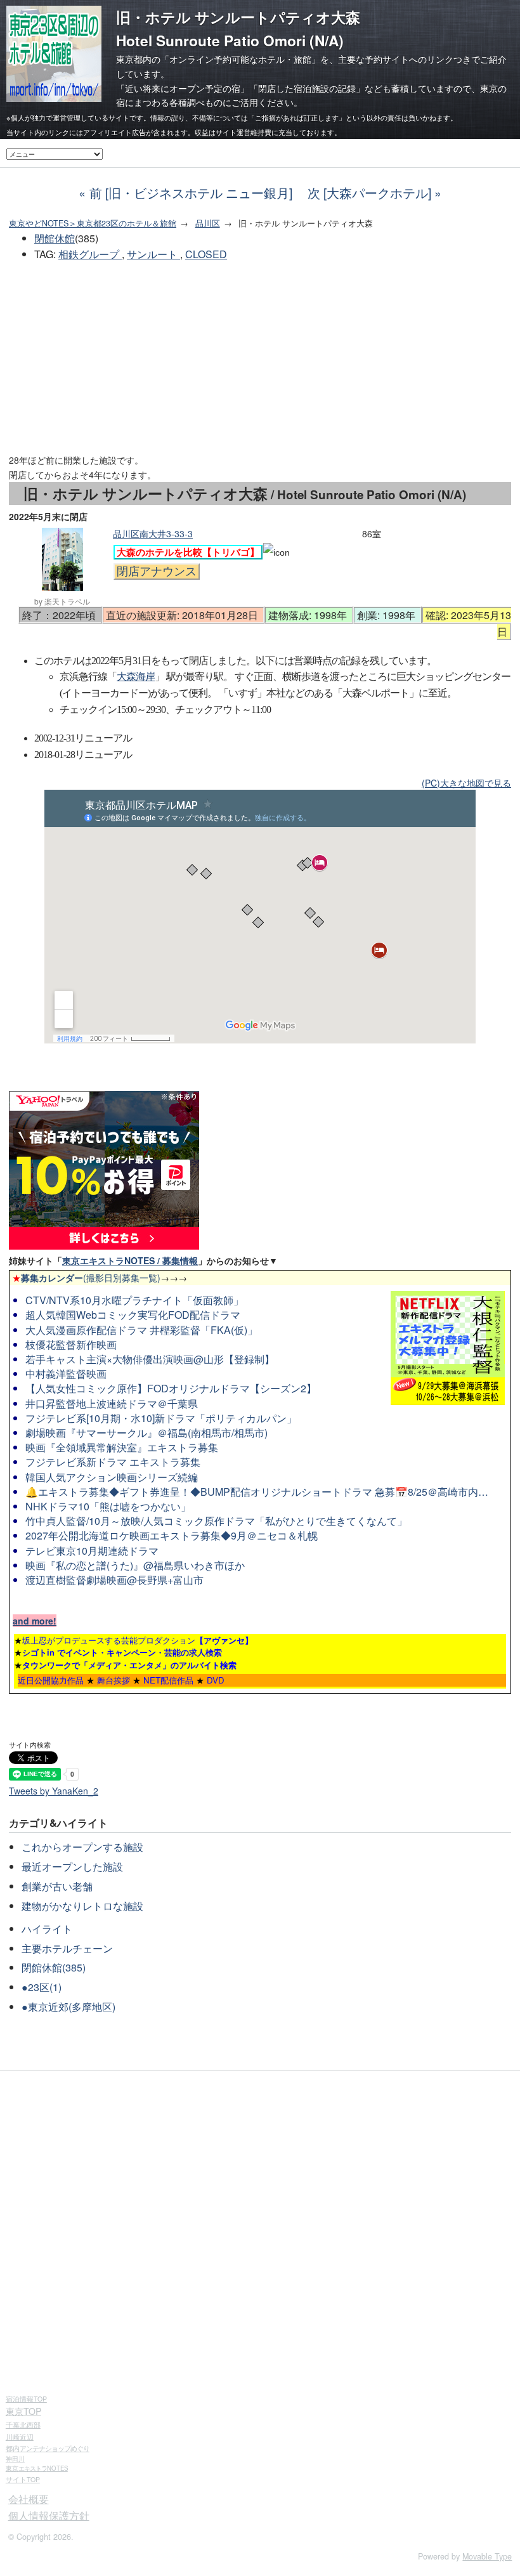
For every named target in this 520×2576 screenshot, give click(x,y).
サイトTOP (23, 2479)
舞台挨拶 (114, 1680)
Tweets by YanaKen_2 (54, 1791)
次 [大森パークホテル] (369, 193)
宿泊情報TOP (26, 2399)
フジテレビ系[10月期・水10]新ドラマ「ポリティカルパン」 (161, 1418)
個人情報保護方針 (49, 2515)
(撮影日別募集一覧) (86, 1278)
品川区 (208, 223)
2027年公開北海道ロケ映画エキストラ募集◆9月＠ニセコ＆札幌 (172, 1535)
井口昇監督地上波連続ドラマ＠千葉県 (112, 1403)
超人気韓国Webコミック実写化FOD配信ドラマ (133, 1315)
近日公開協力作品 (51, 1680)
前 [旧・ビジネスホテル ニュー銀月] (191, 193)
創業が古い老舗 (57, 1886)
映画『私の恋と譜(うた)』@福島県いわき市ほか (135, 1565)
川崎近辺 (20, 2436)
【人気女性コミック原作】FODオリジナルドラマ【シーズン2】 (171, 1388)
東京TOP (23, 2411)
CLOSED (206, 254)
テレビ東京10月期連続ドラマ (92, 1551)
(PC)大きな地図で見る (466, 783)
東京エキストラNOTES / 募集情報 (130, 1260)
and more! (35, 1621)
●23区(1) (42, 1987)
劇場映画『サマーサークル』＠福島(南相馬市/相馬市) (146, 1433)
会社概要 (29, 2499)
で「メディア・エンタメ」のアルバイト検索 (129, 1665)
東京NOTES (37, 2468)
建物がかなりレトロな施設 (82, 1906)
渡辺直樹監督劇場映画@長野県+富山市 (114, 1580)
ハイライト (47, 1929)
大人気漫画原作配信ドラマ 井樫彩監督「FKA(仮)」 (141, 1330)
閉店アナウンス (157, 572)
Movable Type (487, 2556)
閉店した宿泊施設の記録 (307, 88)
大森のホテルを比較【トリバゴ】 (188, 552)
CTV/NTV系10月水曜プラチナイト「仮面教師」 (134, 1300)
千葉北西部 (23, 2424)
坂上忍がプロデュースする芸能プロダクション (138, 1640)
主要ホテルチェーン (67, 1948)
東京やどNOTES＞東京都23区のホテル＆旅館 (93, 223)
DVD (216, 1680)
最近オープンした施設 (72, 1867)
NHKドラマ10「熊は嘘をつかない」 (108, 1506)
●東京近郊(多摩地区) (68, 2007)
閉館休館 (55, 238)
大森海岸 (136, 677)
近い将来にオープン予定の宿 (183, 88)
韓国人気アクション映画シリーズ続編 (112, 1477)
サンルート (153, 254)
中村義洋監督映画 (66, 1374)
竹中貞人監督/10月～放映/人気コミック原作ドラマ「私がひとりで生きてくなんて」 (216, 1521)
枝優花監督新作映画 (71, 1344)
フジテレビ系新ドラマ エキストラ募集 (113, 1462)
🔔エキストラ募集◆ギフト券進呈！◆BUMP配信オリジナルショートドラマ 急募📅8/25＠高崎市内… (257, 1492)
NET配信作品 (168, 1680)
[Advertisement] (260, 358)
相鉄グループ (90, 254)
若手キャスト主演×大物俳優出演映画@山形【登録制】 (150, 1359)
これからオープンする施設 (82, 1847)
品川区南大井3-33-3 (153, 533)
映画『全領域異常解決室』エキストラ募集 (122, 1447)
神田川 (15, 2459)
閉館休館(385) (54, 1967)
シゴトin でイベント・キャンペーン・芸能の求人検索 (122, 1652)
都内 (48, 2448)
